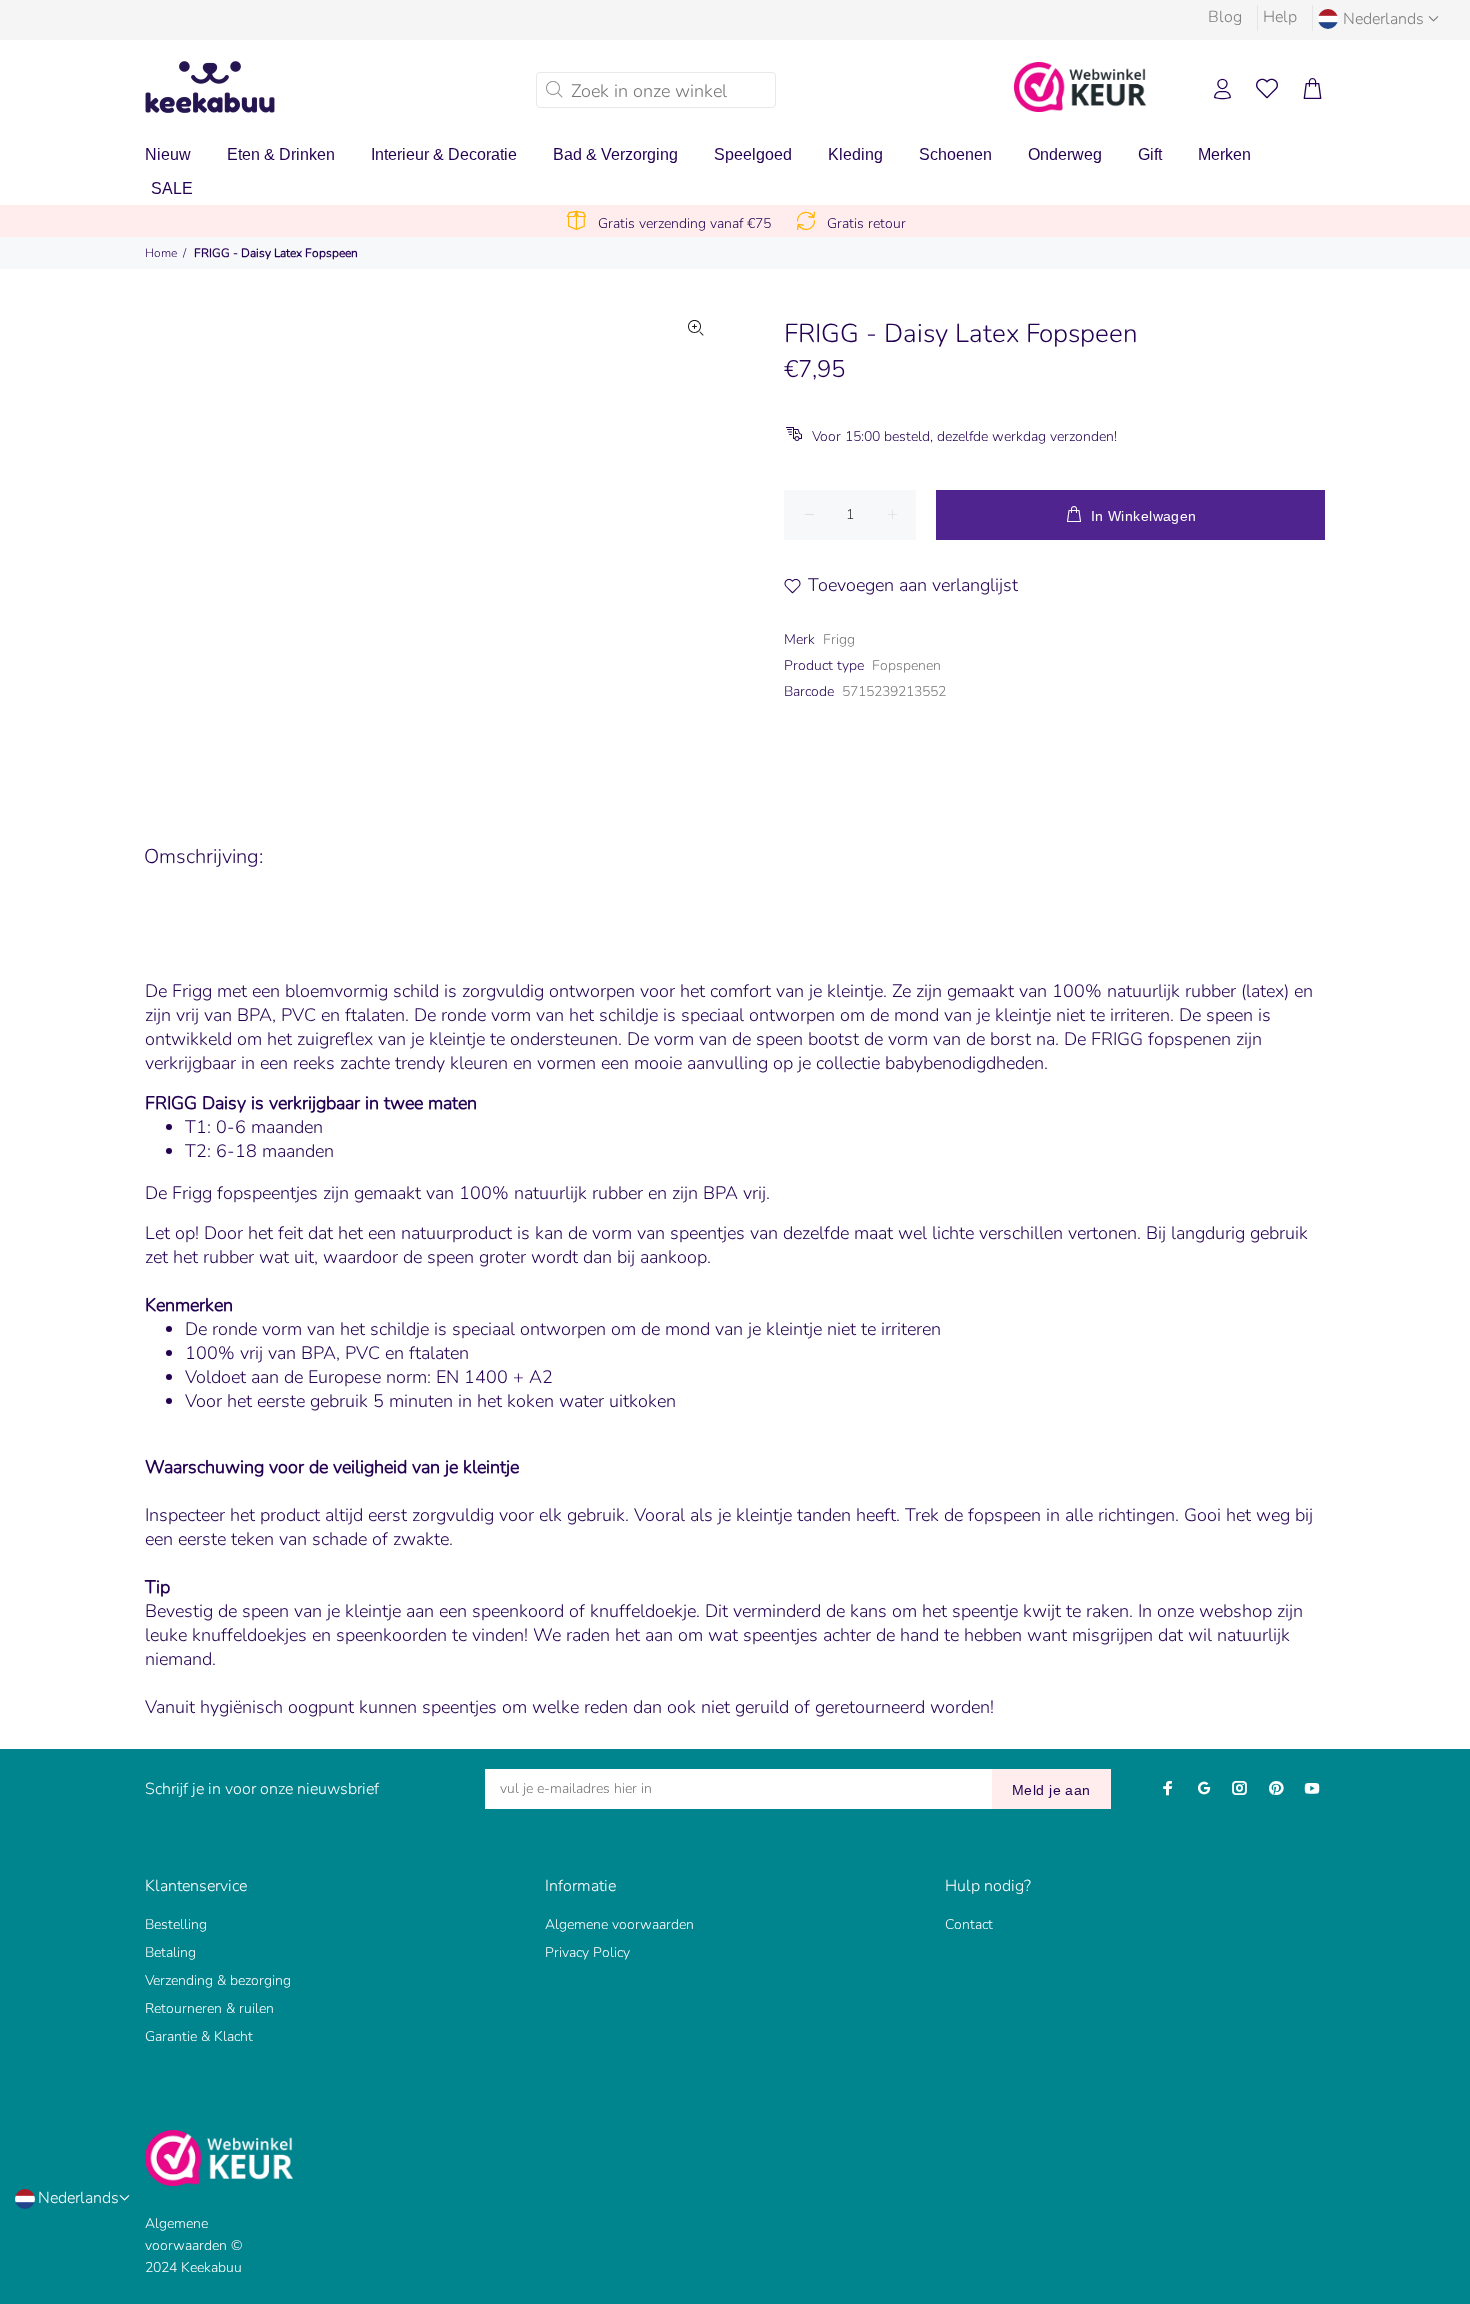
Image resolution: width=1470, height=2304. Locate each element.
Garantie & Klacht (199, 2036)
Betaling (170, 1952)
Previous (274, 539)
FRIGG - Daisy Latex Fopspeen (276, 253)
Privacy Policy (587, 1952)
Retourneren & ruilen (209, 2008)
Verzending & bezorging (218, 1980)
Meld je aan (1051, 1790)
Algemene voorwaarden (619, 1924)
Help (1280, 17)
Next (696, 539)
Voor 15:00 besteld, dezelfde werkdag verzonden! (964, 436)
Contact (969, 1924)
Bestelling (176, 1924)
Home (161, 253)
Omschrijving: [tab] (203, 856)
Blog (1225, 17)
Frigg (839, 639)
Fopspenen (906, 665)
